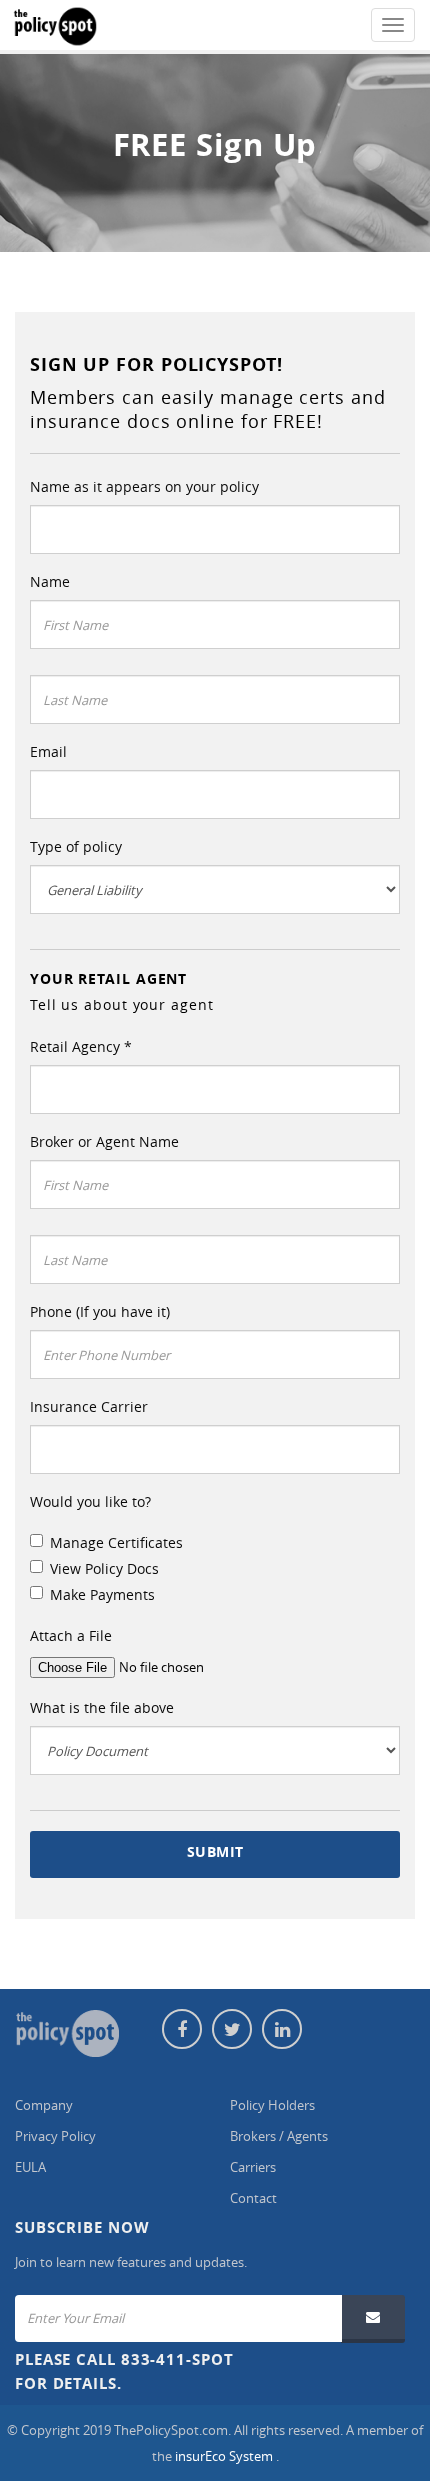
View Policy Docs (104, 1568)
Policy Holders (272, 2105)
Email (48, 751)
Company (44, 2105)
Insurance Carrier (89, 1406)
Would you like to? (90, 1501)
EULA (30, 2167)
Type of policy (76, 846)
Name (50, 581)
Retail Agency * (81, 1046)
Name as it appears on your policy (144, 486)
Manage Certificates (116, 1542)
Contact (253, 2198)
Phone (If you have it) (100, 1311)
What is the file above (102, 1707)
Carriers (253, 2167)
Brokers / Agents (279, 2136)
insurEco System (225, 2456)
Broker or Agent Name (104, 1141)
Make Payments (102, 1594)
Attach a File (71, 1635)
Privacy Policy (55, 2136)
